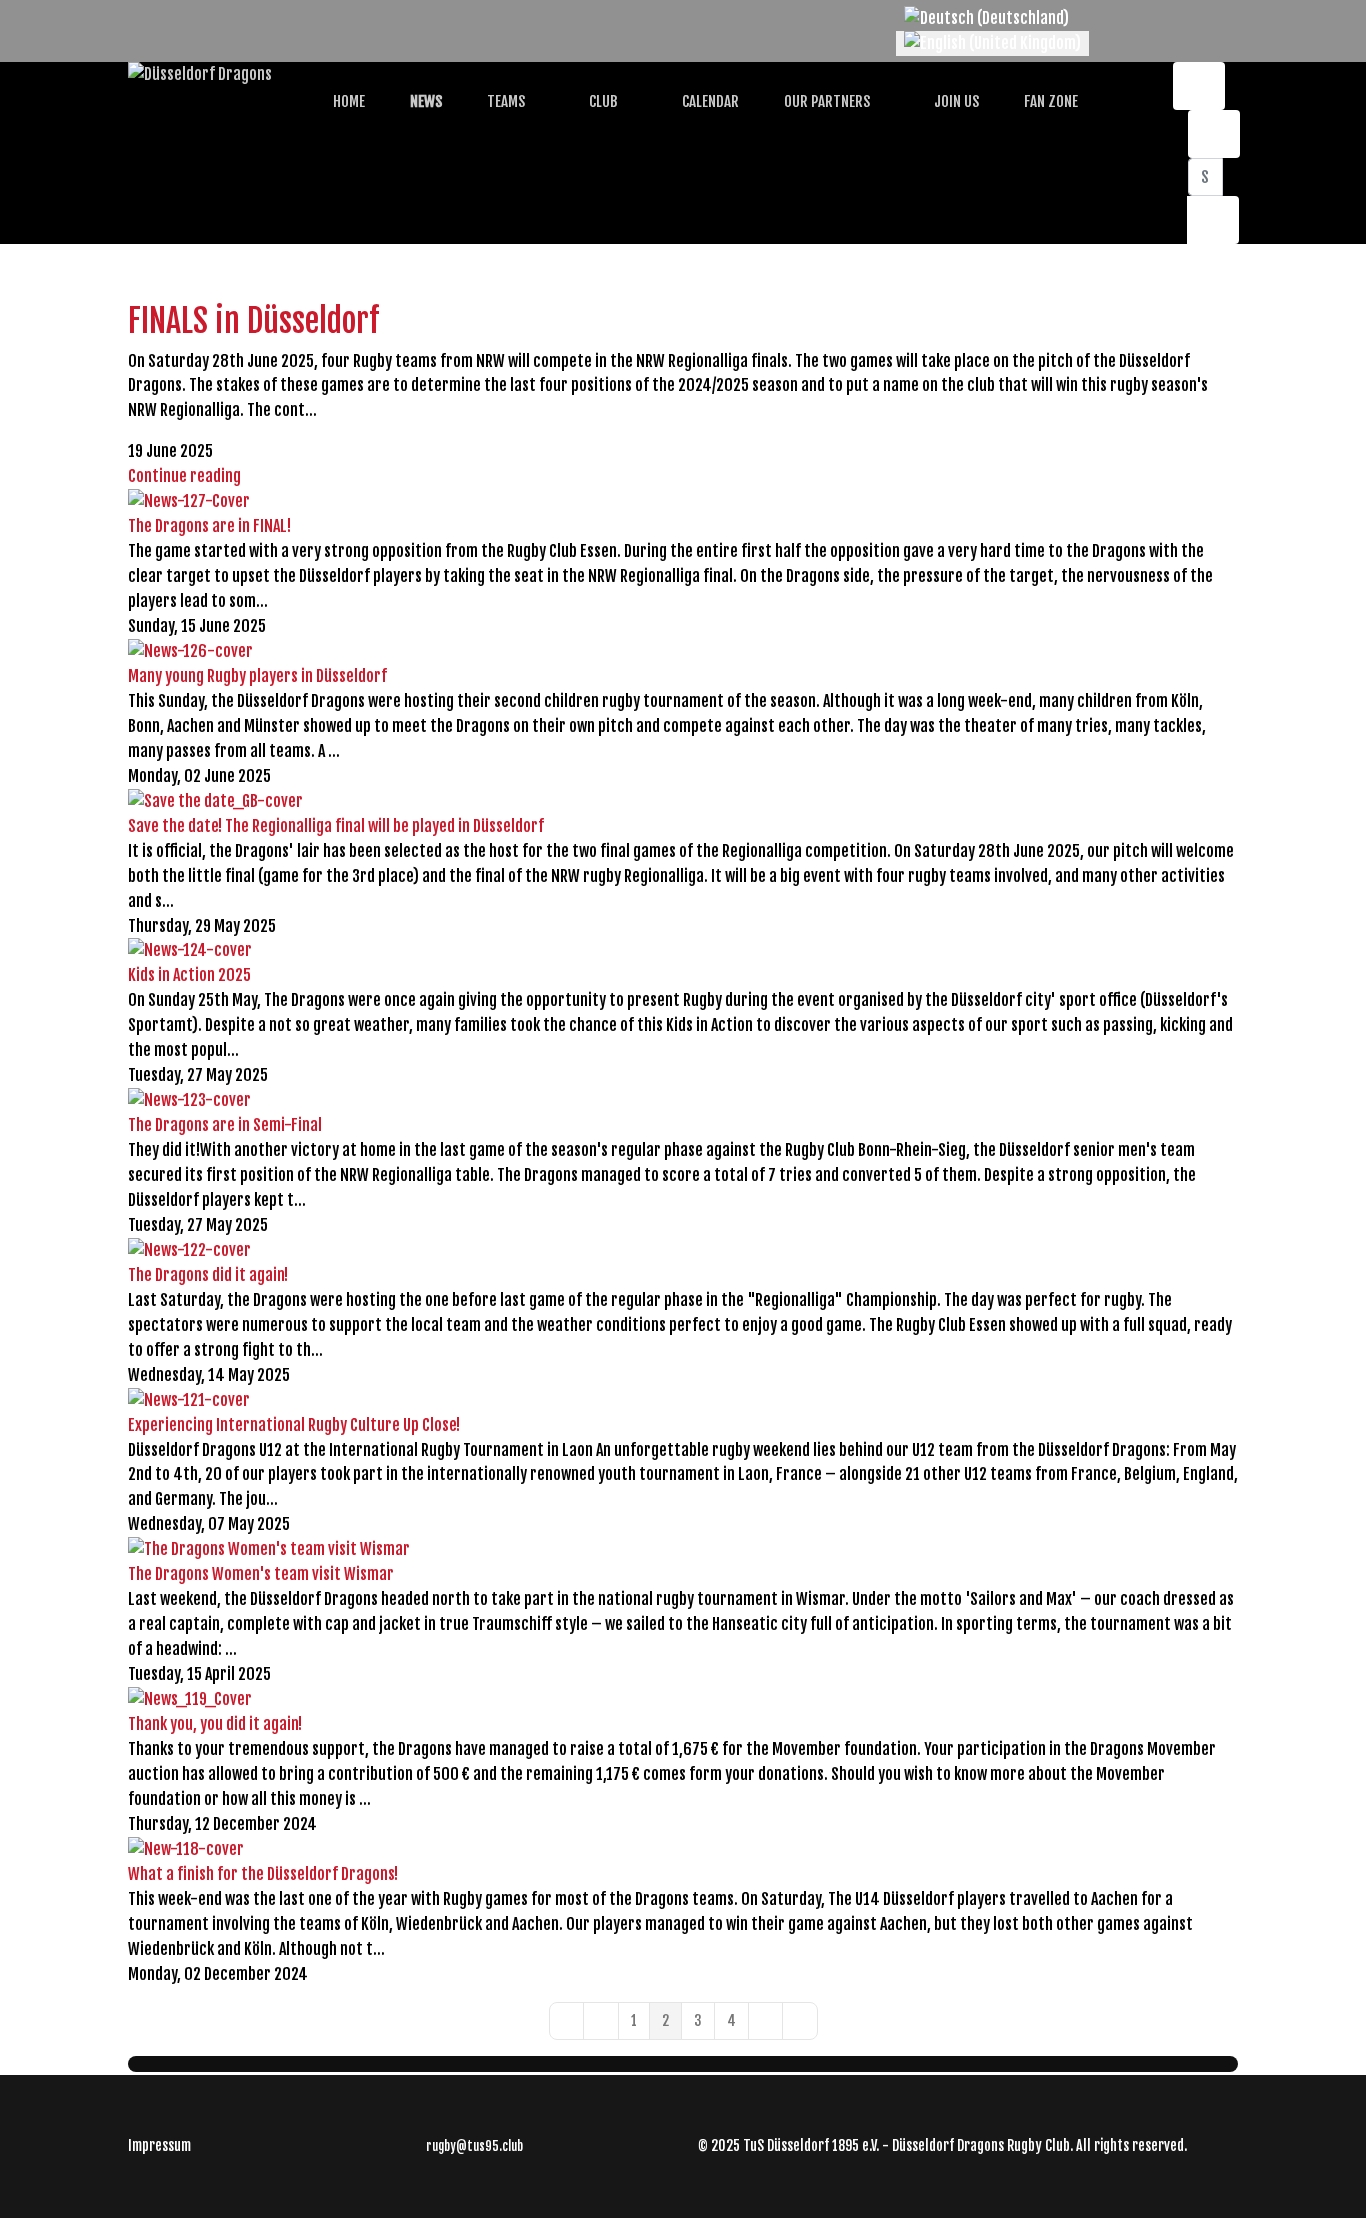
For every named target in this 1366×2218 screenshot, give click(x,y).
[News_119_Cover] (683, 1699)
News (424, 101)
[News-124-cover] (683, 950)
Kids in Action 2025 (189, 975)
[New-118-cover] (683, 1849)
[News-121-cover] (683, 1400)
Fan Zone (1049, 101)
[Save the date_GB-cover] (683, 801)
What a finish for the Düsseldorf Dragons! (263, 1874)
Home (347, 101)
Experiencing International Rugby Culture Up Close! (294, 1425)
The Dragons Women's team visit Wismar (261, 1574)
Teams (504, 101)
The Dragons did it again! (208, 1275)
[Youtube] (166, 18)
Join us (955, 101)
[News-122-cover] (683, 1250)
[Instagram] (198, 18)
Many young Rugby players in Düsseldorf (257, 676)
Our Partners (825, 101)
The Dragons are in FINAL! (209, 526)
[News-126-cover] (683, 651)
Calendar (709, 101)
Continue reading (184, 476)
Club (602, 101)
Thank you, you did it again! (215, 1724)
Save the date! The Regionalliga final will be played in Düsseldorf (336, 826)
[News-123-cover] (683, 1100)
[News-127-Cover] (683, 501)
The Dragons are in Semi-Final (225, 1125)
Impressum (159, 2145)
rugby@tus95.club (474, 2146)
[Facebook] (134, 18)
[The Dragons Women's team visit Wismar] (683, 1549)
